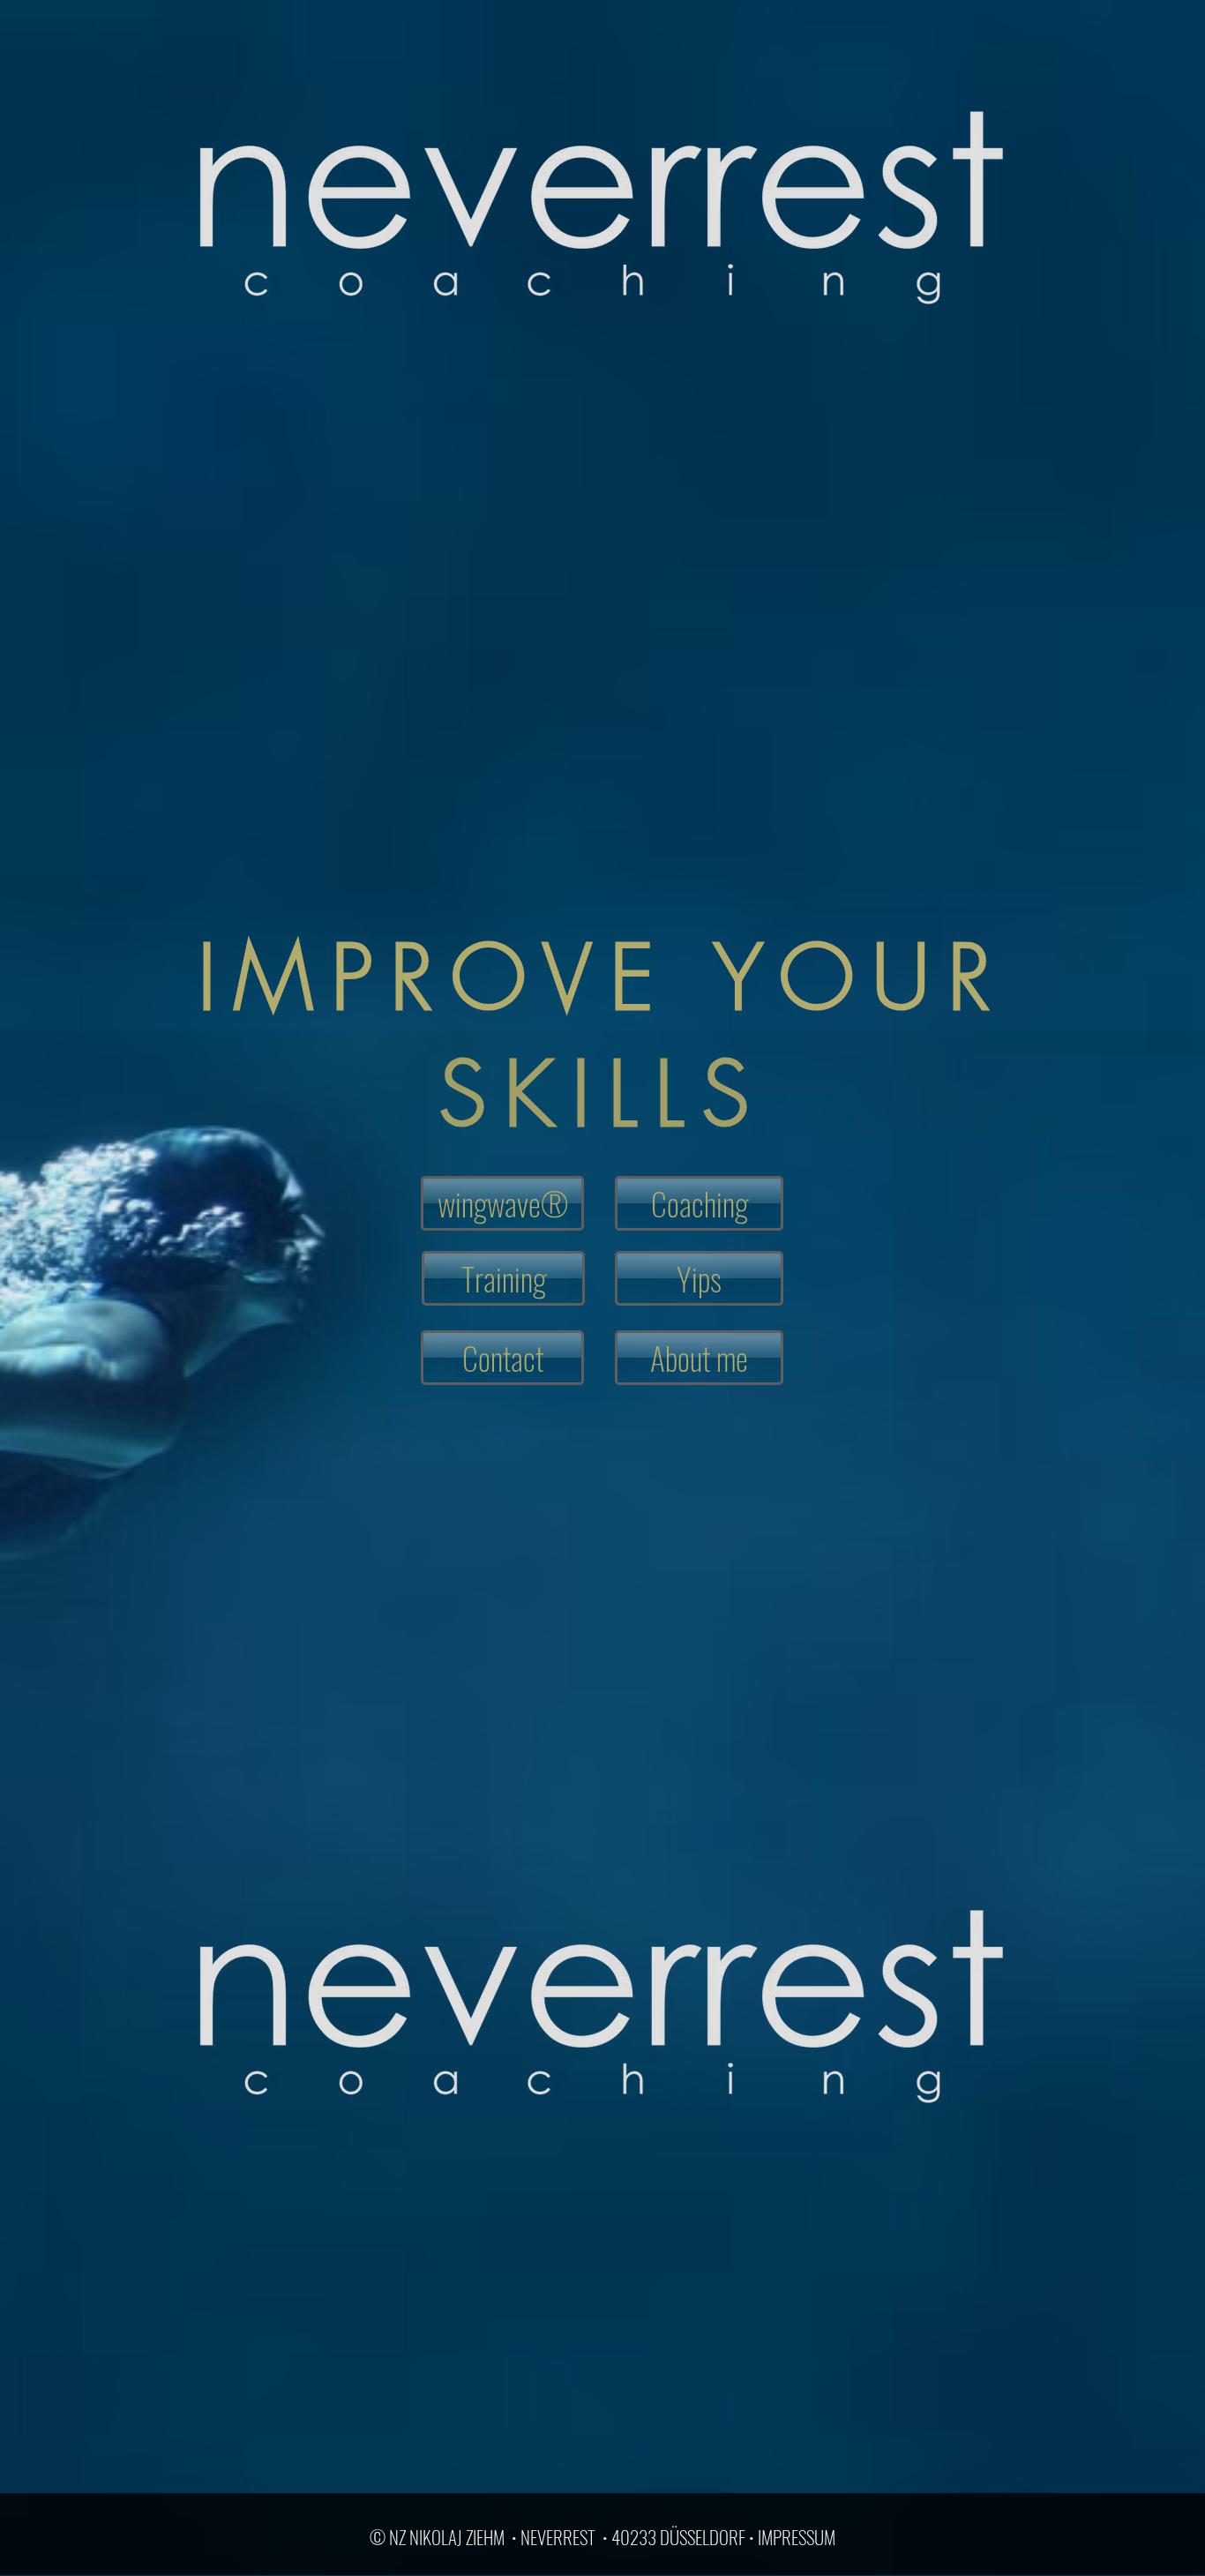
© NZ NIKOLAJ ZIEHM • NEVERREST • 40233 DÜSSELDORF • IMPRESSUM (602, 2537)
